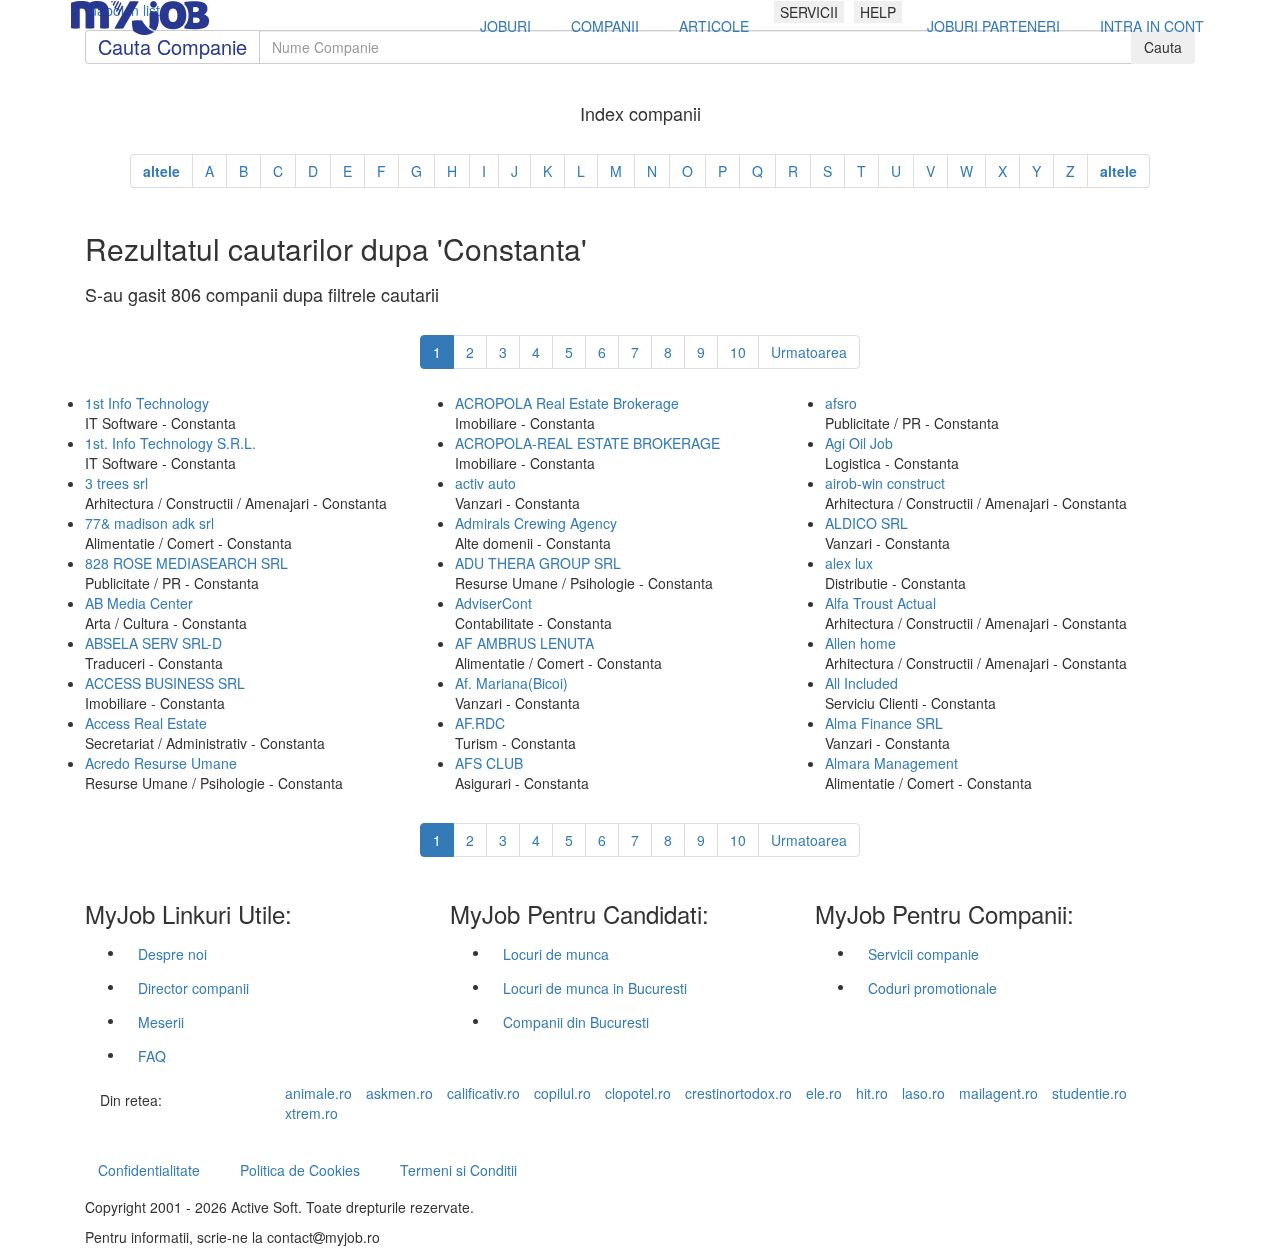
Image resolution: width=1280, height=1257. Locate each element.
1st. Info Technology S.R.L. (170, 443)
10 (738, 352)
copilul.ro (562, 1093)
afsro (841, 403)
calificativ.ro (483, 1093)
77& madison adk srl (149, 523)
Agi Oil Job (859, 443)
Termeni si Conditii (458, 1170)
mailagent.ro (998, 1093)
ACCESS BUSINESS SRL (165, 683)
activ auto (485, 483)
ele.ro (824, 1093)
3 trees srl (116, 483)
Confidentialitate (149, 1170)
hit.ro (872, 1093)
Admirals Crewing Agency (536, 523)
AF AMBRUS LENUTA (524, 643)
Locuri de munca (556, 954)
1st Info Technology (147, 403)
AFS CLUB (489, 763)
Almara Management (891, 763)
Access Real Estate (146, 723)
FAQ (152, 1056)
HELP (878, 12)
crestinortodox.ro (738, 1093)
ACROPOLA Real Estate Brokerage (567, 403)
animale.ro (318, 1093)
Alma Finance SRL (884, 723)
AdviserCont (493, 603)
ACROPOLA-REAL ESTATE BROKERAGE (587, 443)
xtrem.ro (311, 1113)
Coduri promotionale (932, 988)
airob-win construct (885, 483)
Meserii (161, 1022)
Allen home (860, 643)
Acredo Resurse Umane (161, 763)
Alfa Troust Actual (880, 603)
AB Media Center (139, 603)
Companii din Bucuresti (576, 1022)
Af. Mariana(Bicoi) (511, 683)
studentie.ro (1089, 1093)
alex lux (849, 563)
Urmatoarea (809, 352)
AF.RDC (480, 723)
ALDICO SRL (866, 523)
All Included (861, 683)
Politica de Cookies (300, 1170)
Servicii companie (923, 954)
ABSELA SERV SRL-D (153, 643)
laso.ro (923, 1093)
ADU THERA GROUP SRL (538, 563)
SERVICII (809, 12)
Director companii (193, 988)
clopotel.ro (638, 1093)
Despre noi (172, 954)
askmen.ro (399, 1093)
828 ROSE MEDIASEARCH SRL (186, 563)
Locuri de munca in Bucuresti (595, 988)
